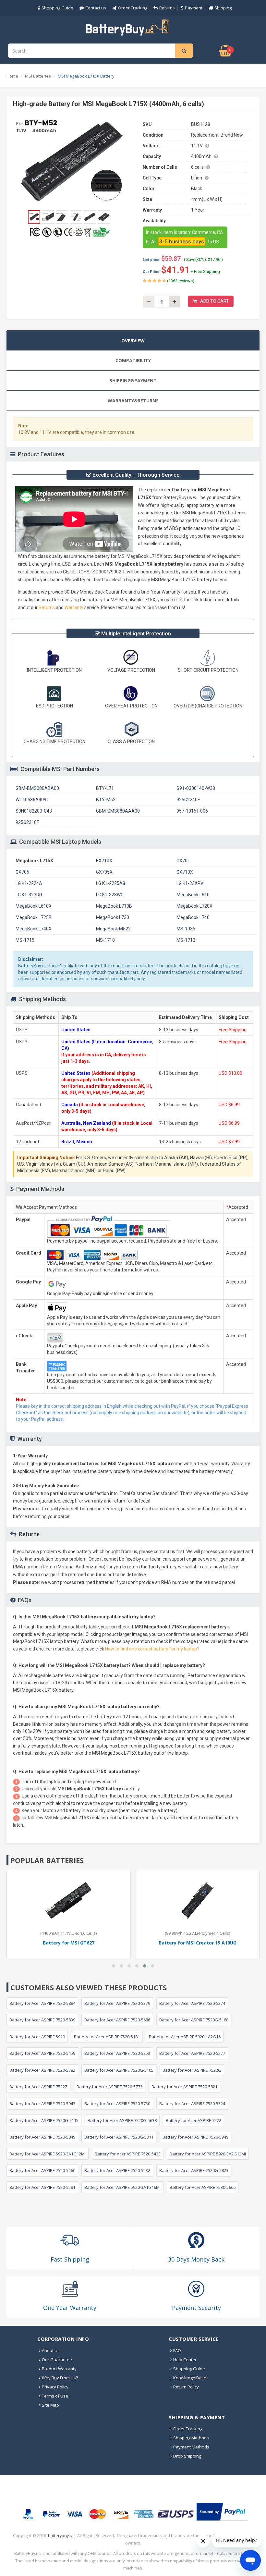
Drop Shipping (187, 2456)
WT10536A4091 (32, 800)
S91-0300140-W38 (196, 788)
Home (12, 76)
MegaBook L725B (34, 917)
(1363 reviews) (180, 281)
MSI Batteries (38, 76)
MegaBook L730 (113, 917)
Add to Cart (215, 301)
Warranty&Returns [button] (133, 401)
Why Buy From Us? (60, 2378)
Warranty (74, 607)
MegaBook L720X (194, 906)
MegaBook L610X (34, 906)
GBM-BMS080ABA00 (37, 788)
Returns (167, 8)
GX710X (185, 872)
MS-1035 (186, 929)
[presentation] (133, 340)
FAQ (177, 2350)
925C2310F (27, 822)
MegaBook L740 (193, 917)
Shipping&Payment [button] (133, 380)
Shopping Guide (57, 8)
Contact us (96, 8)
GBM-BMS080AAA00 (118, 811)
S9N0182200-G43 (34, 811)
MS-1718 (105, 940)
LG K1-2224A (29, 883)
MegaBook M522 (113, 929)
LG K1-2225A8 (111, 883)
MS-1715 (25, 940)
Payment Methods (191, 2447)
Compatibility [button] (133, 360)
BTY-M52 (106, 800)
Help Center (185, 2360)
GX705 (22, 872)
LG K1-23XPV (190, 883)
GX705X (104, 872)
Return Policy (186, 2387)
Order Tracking (133, 8)
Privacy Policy (55, 2387)
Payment (194, 8)
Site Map (50, 2405)
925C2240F (188, 800)
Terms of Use (55, 2396)
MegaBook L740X (34, 929)
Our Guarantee (57, 2360)
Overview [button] (133, 341)
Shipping (223, 8)
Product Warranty (59, 2369)
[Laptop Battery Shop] (133, 27)
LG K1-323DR (29, 895)
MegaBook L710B (114, 906)
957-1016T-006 (192, 811)
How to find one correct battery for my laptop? (152, 1649)
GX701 (183, 861)
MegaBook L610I (193, 895)
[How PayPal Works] (222, 2512)
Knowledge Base (190, 2378)
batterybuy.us (61, 2536)
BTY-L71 (105, 788)
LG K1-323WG (110, 895)
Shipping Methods (191, 2438)
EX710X (104, 861)
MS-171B (186, 940)
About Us (51, 2350)
